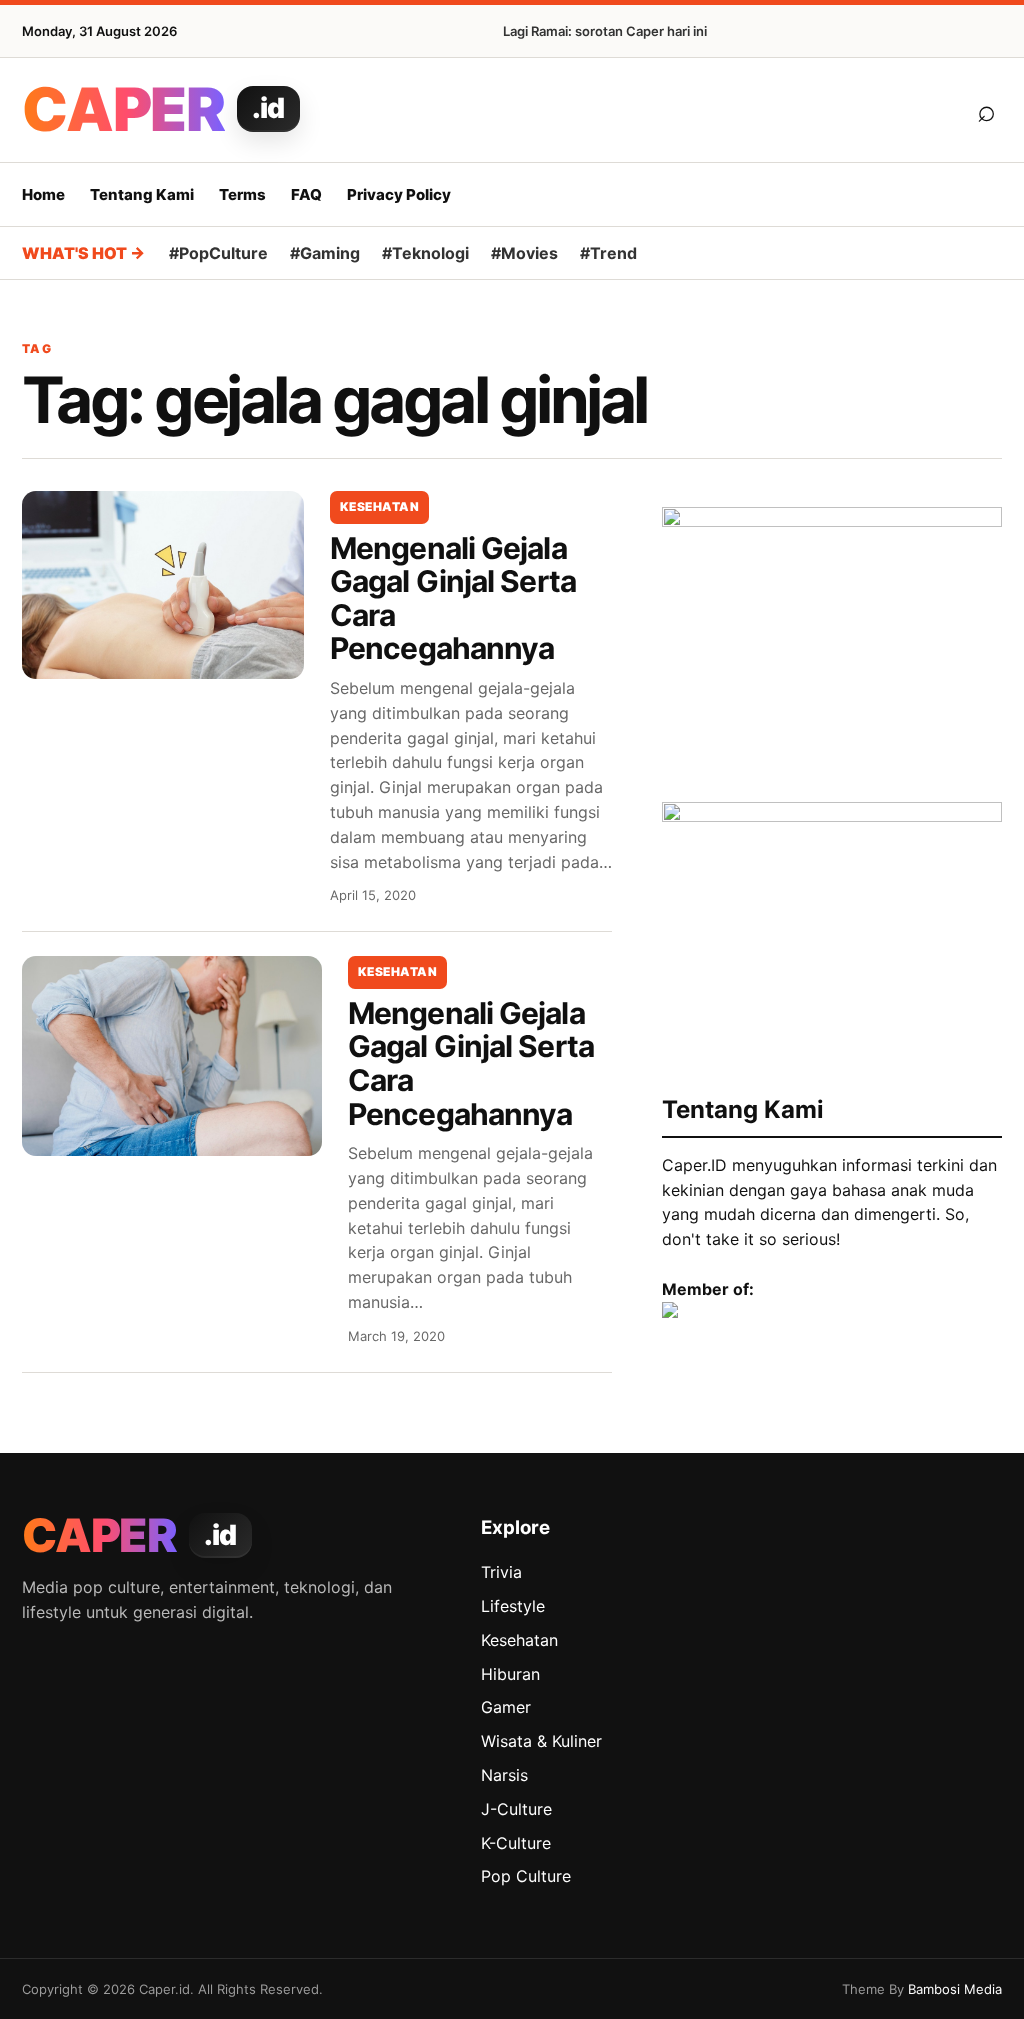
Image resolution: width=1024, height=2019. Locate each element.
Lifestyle (513, 1606)
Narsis (504, 1775)
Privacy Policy (399, 194)
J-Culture (516, 1809)
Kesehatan (379, 506)
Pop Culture (526, 1876)
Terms (242, 194)
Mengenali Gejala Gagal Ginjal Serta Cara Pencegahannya (453, 598)
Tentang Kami (142, 194)
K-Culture (516, 1843)
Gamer (506, 1707)
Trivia (501, 1572)
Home (43, 194)
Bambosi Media (955, 1989)
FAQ (306, 194)
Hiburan (510, 1674)
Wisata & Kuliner (541, 1741)
